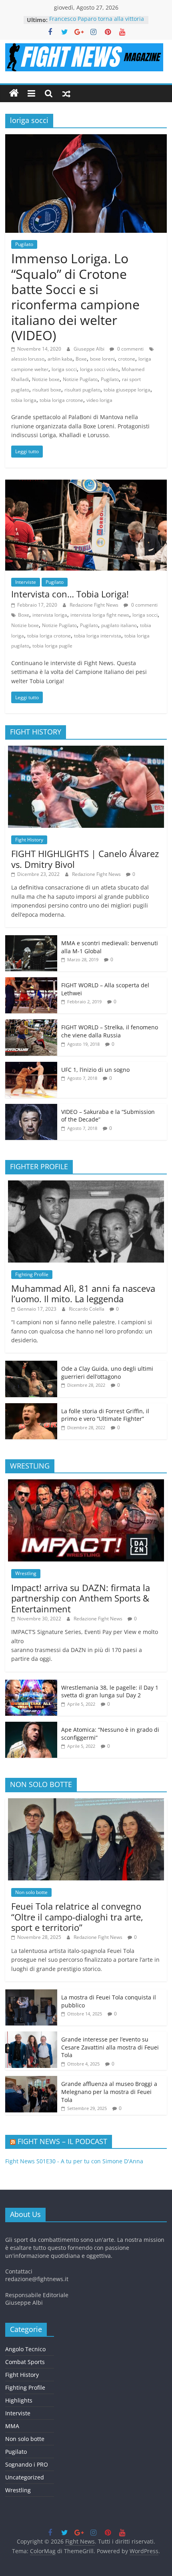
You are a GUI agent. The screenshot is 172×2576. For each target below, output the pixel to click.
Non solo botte (31, 1892)
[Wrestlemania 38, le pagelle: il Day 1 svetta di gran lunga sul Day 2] (31, 1684)
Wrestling (26, 1573)
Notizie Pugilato (80, 379)
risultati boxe (47, 390)
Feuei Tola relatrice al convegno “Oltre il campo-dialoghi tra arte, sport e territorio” (77, 1917)
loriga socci (64, 369)
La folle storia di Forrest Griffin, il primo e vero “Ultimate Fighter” (105, 1415)
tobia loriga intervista (98, 636)
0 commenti (130, 349)
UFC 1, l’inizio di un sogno (95, 1070)
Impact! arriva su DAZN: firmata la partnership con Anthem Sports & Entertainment (81, 1598)
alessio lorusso (28, 359)
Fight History (29, 840)
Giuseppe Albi (90, 349)
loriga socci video (99, 369)
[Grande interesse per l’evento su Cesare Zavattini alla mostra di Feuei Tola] (31, 2036)
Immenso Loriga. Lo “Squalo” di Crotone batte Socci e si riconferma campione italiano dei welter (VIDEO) (75, 297)
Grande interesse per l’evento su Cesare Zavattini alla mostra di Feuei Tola (110, 2047)
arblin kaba (60, 359)
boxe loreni (102, 359)
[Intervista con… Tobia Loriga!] (86, 484)
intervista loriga (50, 615)
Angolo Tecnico (25, 2349)
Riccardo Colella (87, 1309)
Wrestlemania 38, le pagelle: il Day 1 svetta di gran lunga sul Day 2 (110, 1691)
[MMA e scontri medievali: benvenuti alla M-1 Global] (31, 939)
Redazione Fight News (95, 605)
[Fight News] (14, 93)
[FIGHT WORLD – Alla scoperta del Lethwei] (31, 981)
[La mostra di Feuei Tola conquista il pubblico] (31, 1994)
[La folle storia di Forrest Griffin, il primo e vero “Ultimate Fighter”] (31, 1407)
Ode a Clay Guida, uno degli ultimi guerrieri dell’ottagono (107, 1373)
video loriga (99, 400)
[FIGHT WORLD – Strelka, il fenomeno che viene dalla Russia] (31, 1024)
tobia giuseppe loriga (127, 390)
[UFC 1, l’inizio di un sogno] (31, 1066)
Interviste (26, 582)
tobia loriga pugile (52, 646)
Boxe (81, 359)
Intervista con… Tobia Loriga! (70, 594)
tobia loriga (24, 400)
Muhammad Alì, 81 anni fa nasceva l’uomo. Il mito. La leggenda (83, 1293)
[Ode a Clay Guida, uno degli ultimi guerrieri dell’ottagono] (31, 1365)
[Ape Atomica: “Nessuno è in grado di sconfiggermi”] (31, 1726)
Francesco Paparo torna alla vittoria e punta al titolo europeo (97, 24)
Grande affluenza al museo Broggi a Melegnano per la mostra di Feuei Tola (109, 2092)
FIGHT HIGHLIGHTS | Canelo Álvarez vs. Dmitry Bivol (85, 859)
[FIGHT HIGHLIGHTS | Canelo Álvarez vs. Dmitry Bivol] (86, 750)
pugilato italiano (119, 625)
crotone (127, 359)
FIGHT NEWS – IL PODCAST (62, 2141)
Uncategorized (25, 2477)
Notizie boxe (46, 379)
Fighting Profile (32, 1274)
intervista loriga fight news (100, 615)
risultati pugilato (82, 390)
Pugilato (24, 244)
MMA (12, 2426)
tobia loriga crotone (61, 400)
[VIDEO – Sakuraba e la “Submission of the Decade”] (31, 1108)
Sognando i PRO (27, 2464)
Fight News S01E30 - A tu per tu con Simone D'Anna (74, 2161)
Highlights (19, 2400)
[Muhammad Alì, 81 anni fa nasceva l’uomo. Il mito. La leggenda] (86, 1185)
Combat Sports (25, 2362)
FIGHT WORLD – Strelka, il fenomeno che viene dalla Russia (110, 1031)
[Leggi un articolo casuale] (66, 93)
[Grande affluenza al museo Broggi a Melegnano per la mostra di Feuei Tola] (31, 2080)
